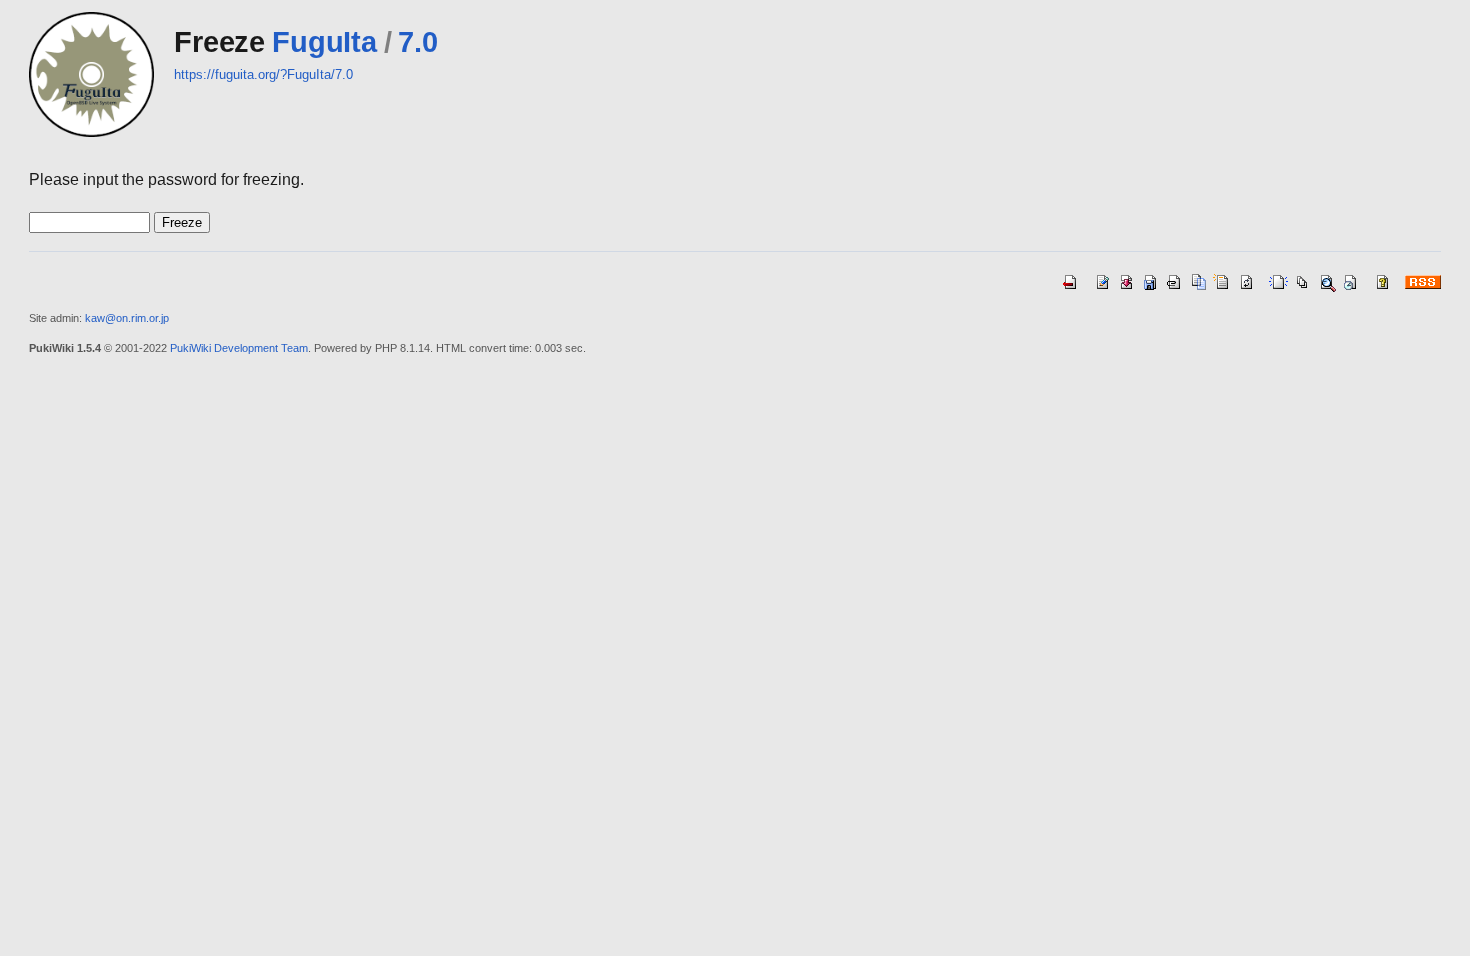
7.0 (417, 42)
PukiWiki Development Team (239, 348)
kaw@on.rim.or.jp (127, 318)
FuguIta (324, 42)
